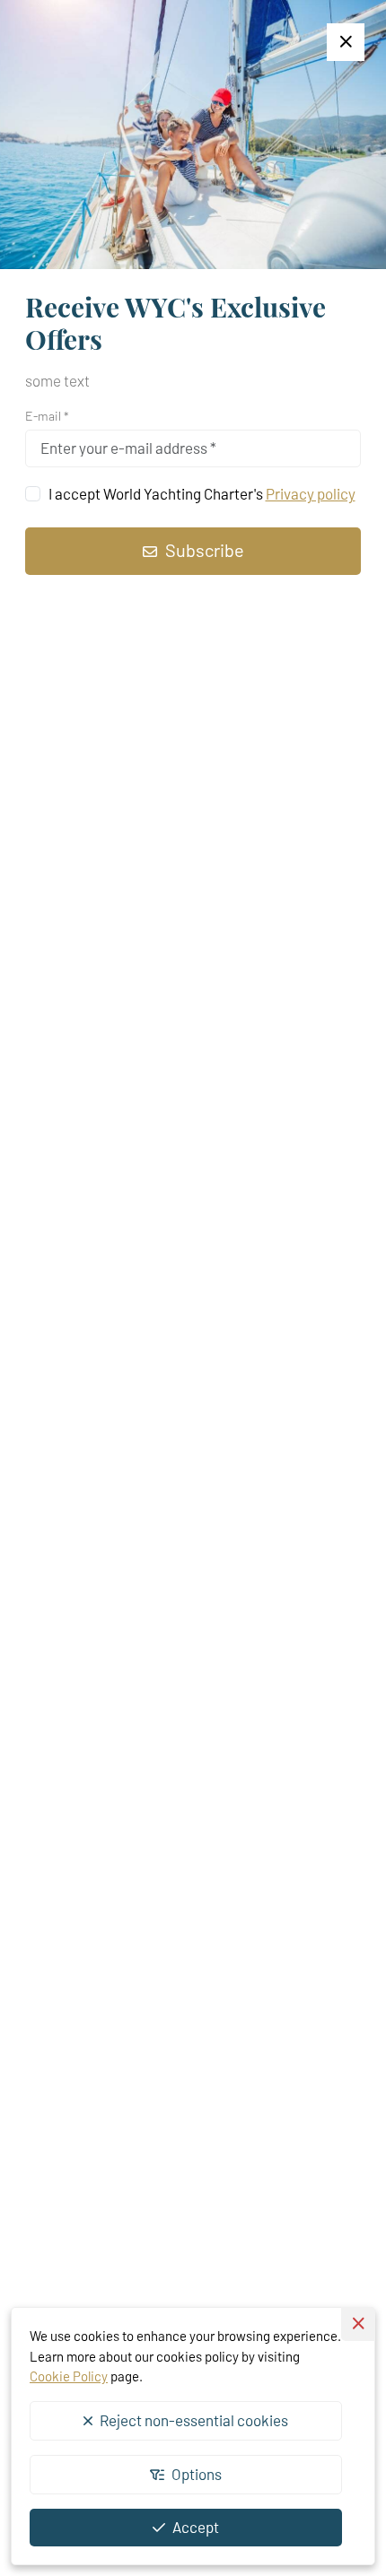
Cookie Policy (69, 2376)
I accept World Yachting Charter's (202, 493)
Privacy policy (311, 493)
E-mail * (47, 416)
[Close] (346, 42)
